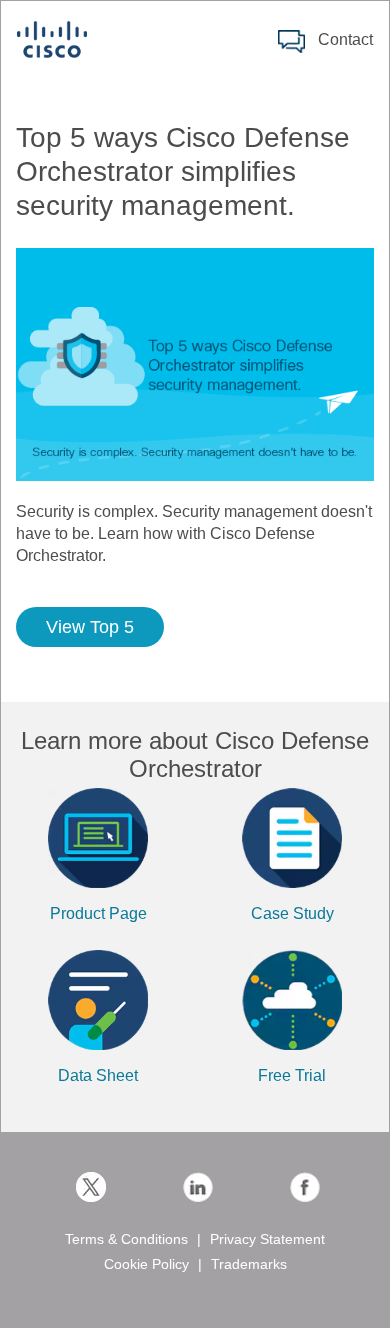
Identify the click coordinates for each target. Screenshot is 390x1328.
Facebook (305, 1187)
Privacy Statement (267, 1239)
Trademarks (249, 1264)
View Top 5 (90, 627)
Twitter (91, 1187)
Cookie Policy (146, 1264)
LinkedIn (198, 1187)
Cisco (52, 39)
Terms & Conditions (126, 1239)
